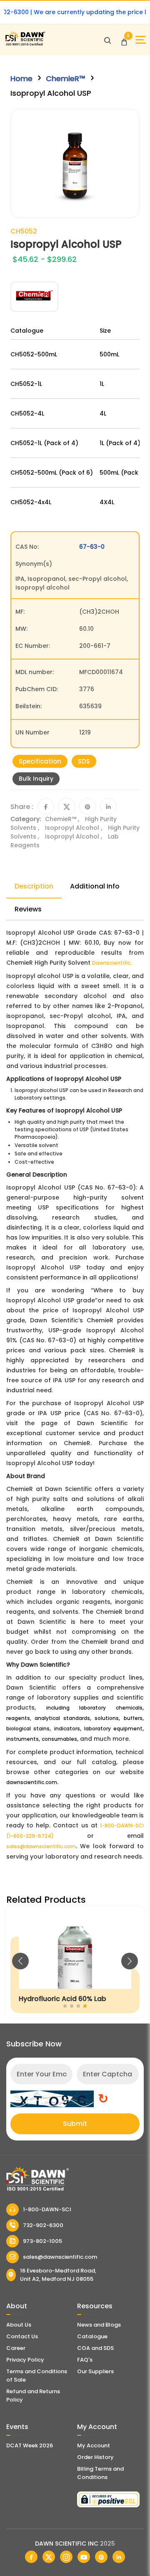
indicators (67, 1729)
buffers (133, 1718)
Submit (75, 2124)
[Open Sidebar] (141, 40)
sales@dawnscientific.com (41, 1846)
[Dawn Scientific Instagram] (66, 2557)
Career (16, 2348)
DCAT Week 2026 (30, 2445)
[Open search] (107, 40)
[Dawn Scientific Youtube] (84, 2557)
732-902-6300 (43, 2225)
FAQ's (85, 2360)
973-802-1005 (42, 2241)
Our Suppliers (95, 2371)
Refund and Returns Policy (33, 2396)
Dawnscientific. (112, 963)
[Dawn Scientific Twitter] (49, 2557)
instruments (22, 1739)
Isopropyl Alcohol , (74, 828)
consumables (59, 1739)
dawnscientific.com (32, 1782)
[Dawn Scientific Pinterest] (101, 2557)
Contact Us (22, 2336)
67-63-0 (92, 547)
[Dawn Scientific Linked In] (119, 2557)
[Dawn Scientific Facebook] (31, 2557)
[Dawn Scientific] (25, 44)
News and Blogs (99, 2325)
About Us (19, 2325)
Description (34, 886)
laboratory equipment (113, 1729)
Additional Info (95, 886)
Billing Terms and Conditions (100, 2473)
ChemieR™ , (63, 819)
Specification (40, 761)
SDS (84, 761)
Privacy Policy (25, 2360)
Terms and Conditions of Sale (37, 2376)
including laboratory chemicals (94, 1708)
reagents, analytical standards (48, 1718)
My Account (94, 2445)
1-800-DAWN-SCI (47, 2209)
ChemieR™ (66, 78)
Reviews (28, 909)
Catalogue (92, 2336)
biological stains (28, 1729)
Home (21, 78)
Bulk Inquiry (36, 779)
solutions (107, 1718)
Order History (95, 2457)
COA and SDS (95, 2348)
